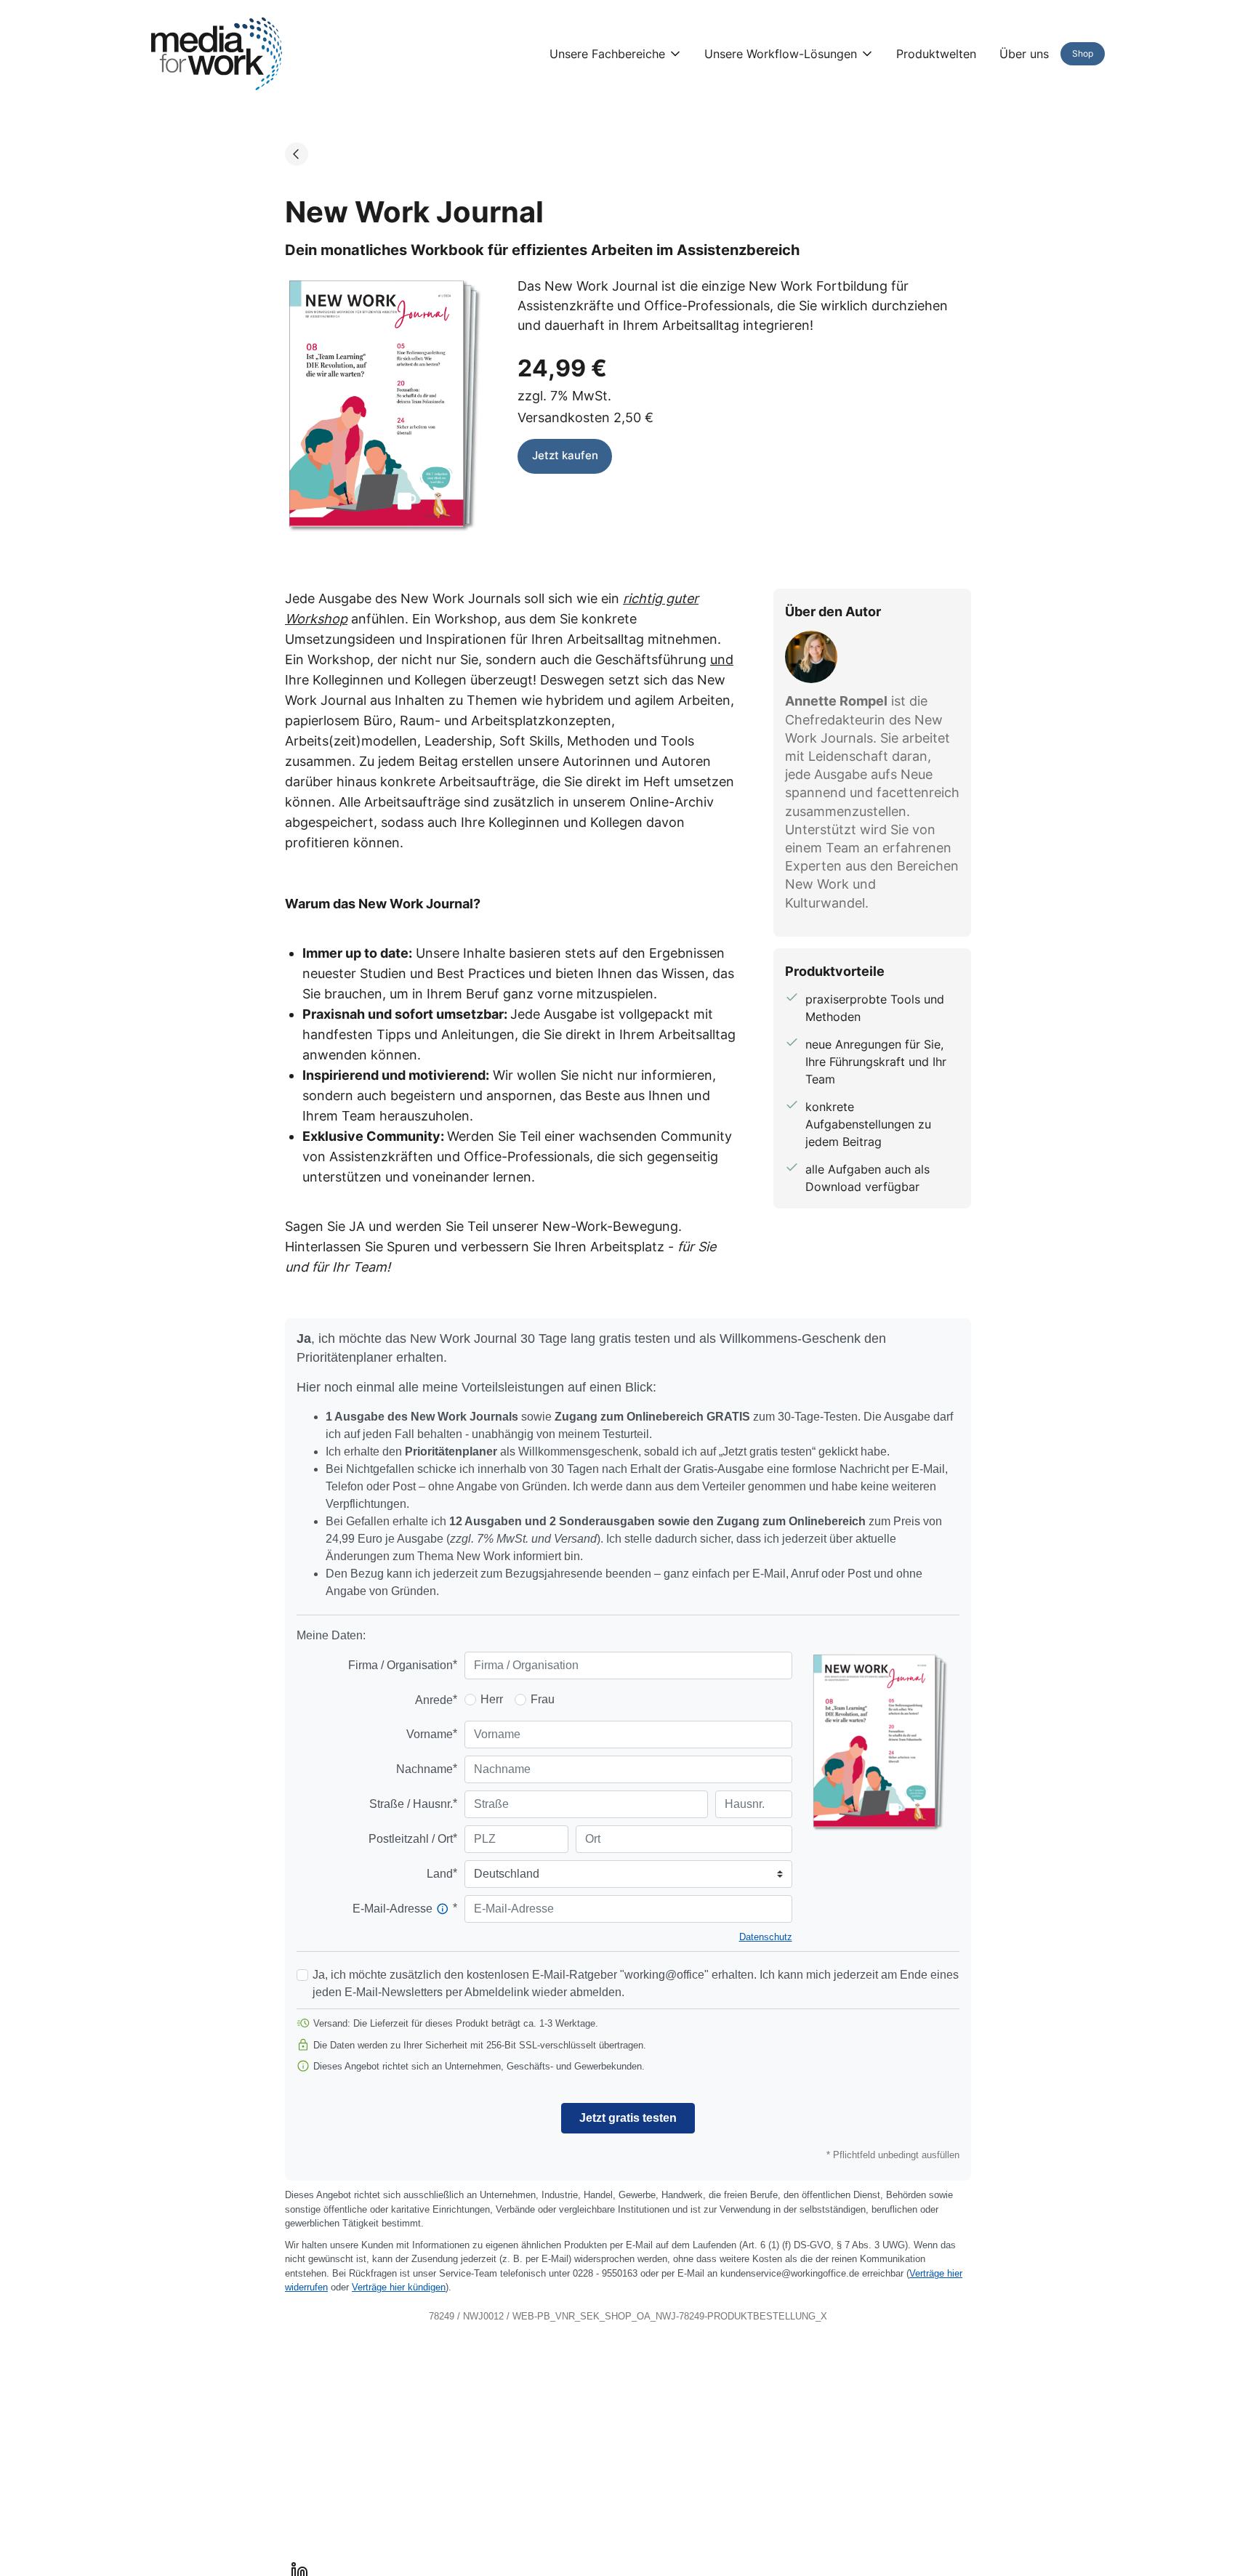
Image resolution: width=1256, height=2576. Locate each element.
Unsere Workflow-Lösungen (781, 54)
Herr (492, 1699)
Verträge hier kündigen (399, 2287)
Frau (543, 1699)
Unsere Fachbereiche (607, 54)
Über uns (1024, 54)
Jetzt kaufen (565, 455)
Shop (1083, 53)
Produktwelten (936, 54)
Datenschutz (766, 1937)
